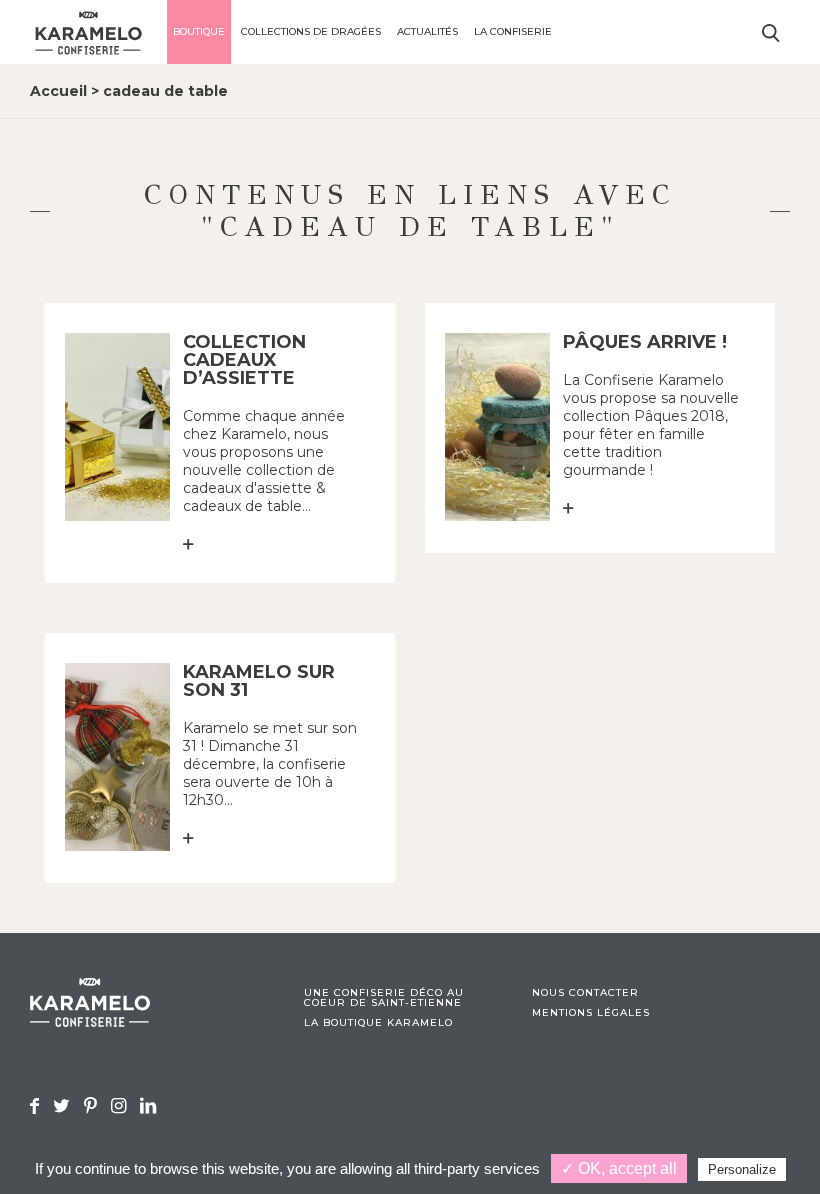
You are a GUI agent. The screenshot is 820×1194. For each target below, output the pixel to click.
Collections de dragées (311, 31)
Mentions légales (591, 1013)
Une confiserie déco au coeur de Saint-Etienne (384, 998)
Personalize (742, 1169)
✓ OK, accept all (619, 1168)
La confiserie (513, 31)
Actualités (427, 31)
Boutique (199, 31)
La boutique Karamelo (378, 1023)
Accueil (58, 91)
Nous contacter (585, 993)
